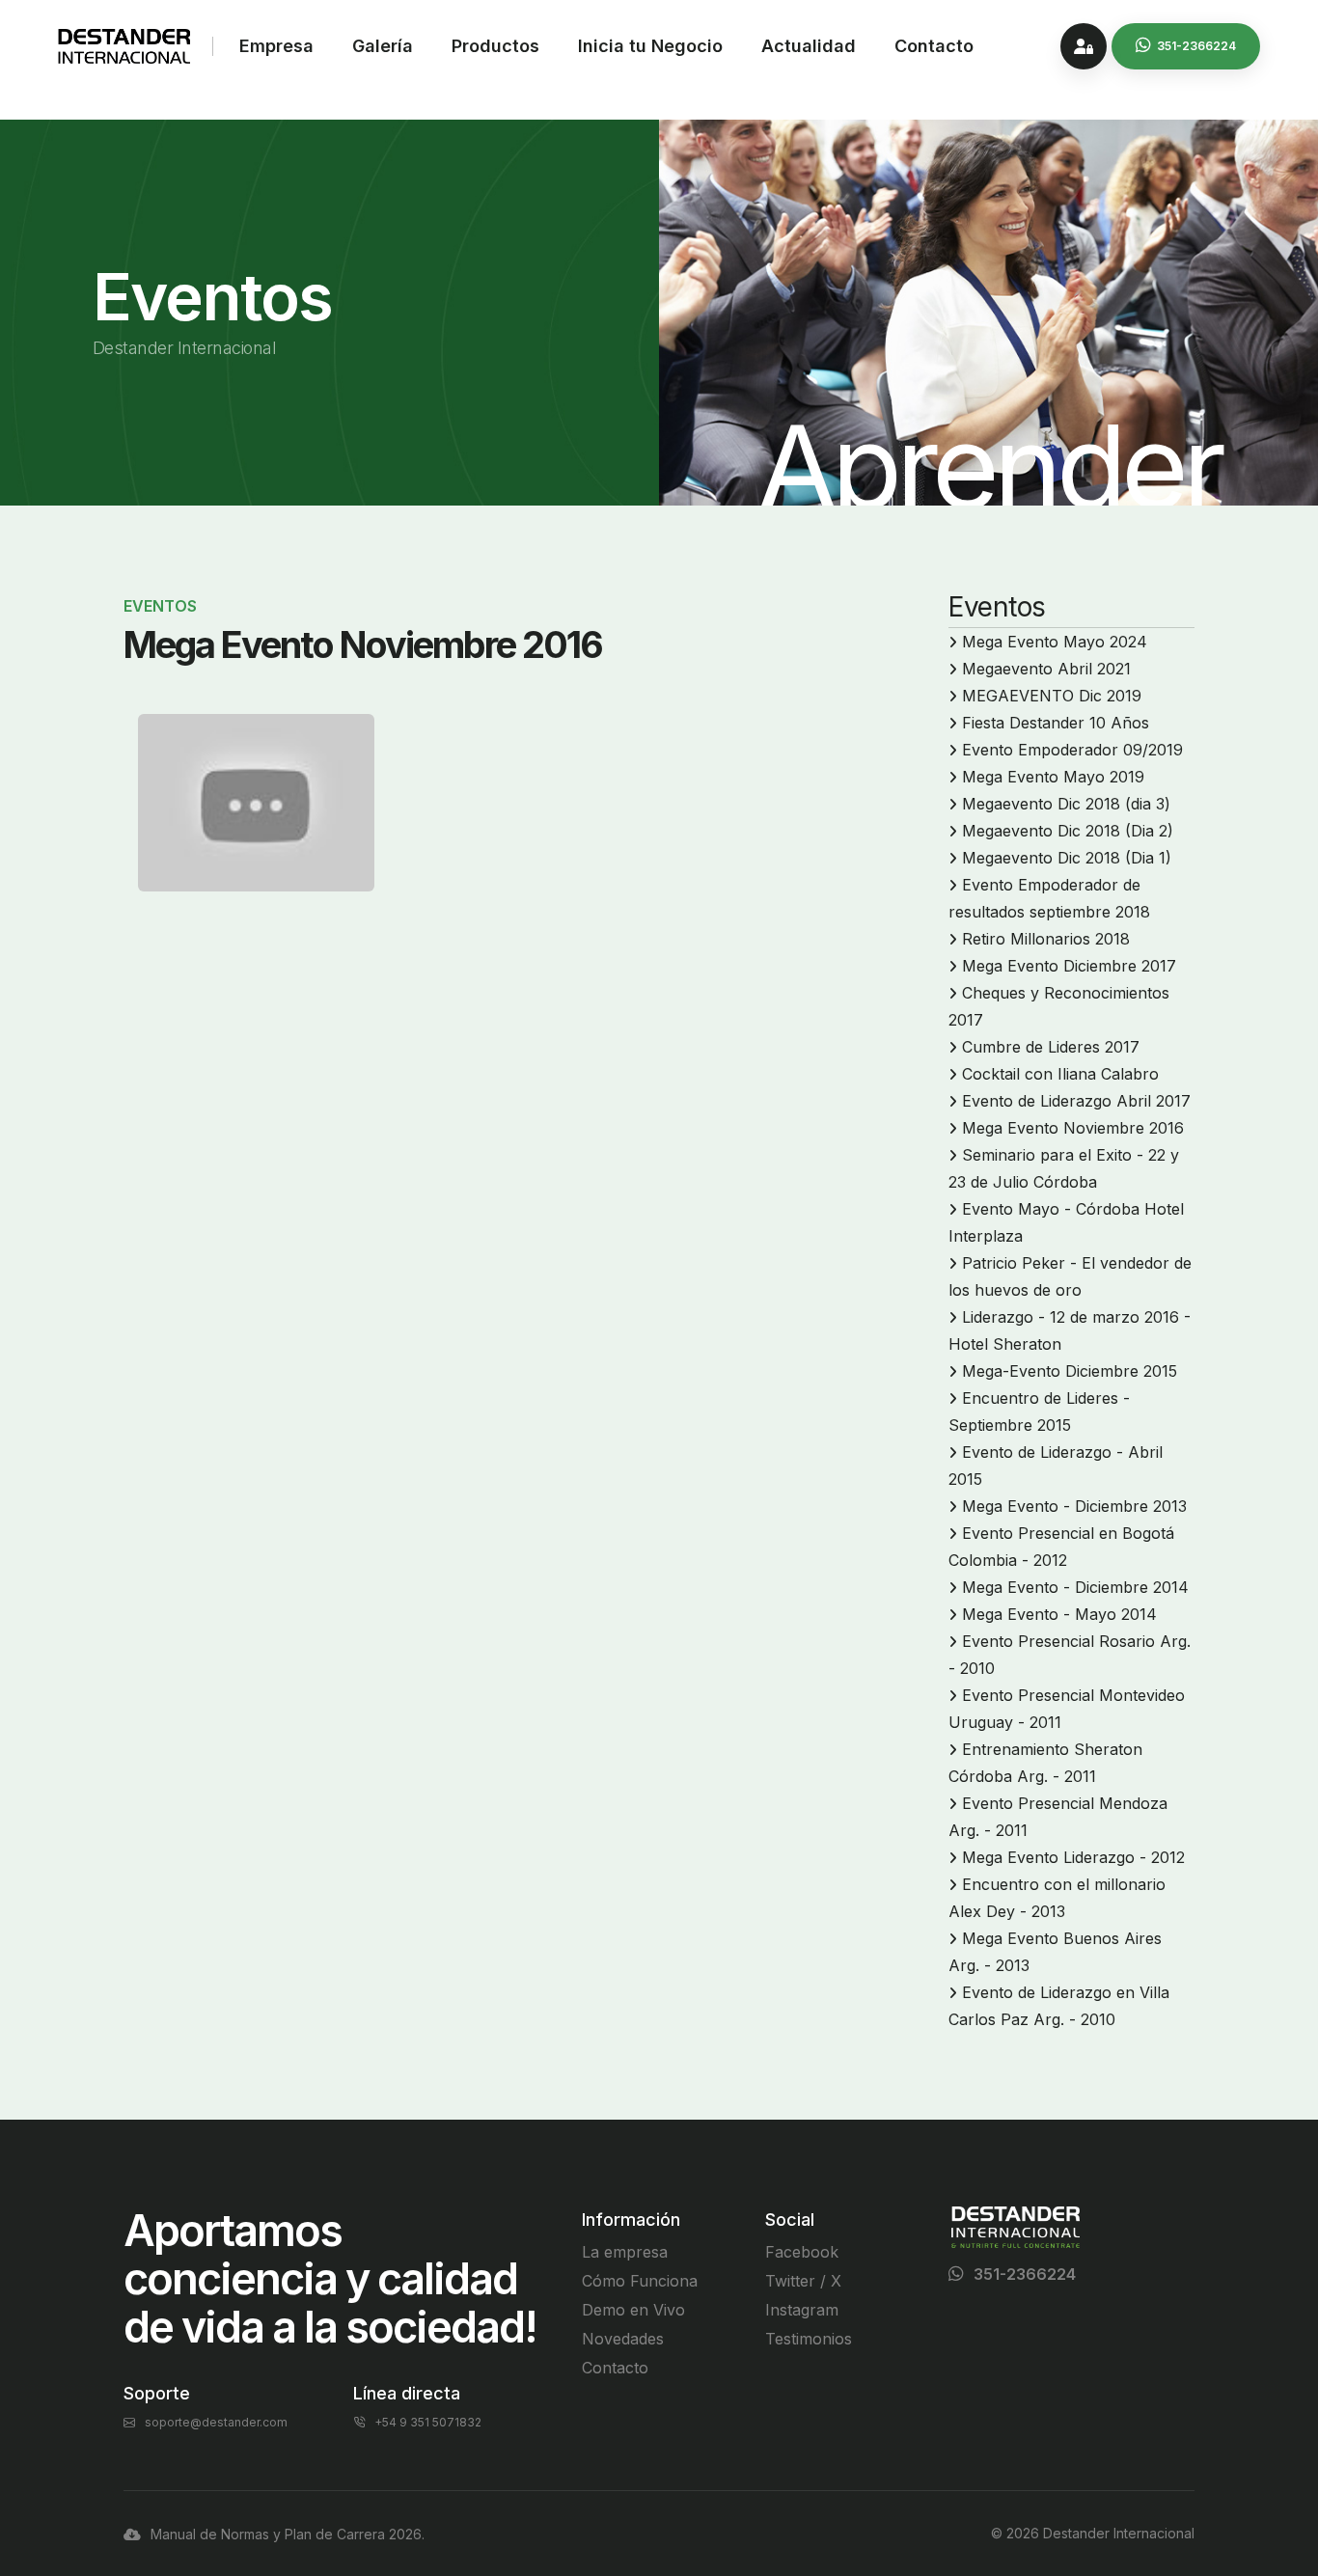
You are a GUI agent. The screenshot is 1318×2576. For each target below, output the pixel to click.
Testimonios (809, 2339)
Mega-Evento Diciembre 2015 (1070, 1371)
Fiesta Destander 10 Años (1056, 723)
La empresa (625, 2252)
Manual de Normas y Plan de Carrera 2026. (288, 2534)
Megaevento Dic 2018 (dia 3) (1066, 804)
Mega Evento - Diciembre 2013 (1074, 1506)
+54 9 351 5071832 (428, 2422)
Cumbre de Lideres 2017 (1051, 1047)
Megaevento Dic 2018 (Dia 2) (1068, 831)
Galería (383, 46)
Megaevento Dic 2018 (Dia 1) (1067, 858)
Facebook (802, 2252)
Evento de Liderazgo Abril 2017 (1076, 1101)
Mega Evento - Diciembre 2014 (1075, 1587)
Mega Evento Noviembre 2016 (1073, 1128)
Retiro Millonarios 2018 (1046, 939)
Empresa (276, 46)
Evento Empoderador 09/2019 (1072, 750)
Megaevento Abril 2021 (1046, 669)
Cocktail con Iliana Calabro (1060, 1074)
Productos (495, 46)
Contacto (934, 46)
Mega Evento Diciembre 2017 (1069, 966)
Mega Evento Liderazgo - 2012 (1073, 1857)
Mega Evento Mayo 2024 (1055, 642)
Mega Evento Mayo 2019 (1053, 777)
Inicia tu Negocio (650, 46)
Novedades (623, 2339)
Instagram (802, 2310)
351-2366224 (1025, 2274)
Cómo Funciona (640, 2281)
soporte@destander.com (216, 2422)
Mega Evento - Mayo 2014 (1059, 1614)
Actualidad (809, 46)
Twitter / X (803, 2281)
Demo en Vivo (633, 2310)
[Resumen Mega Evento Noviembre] (256, 803)
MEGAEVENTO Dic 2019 (1052, 696)
